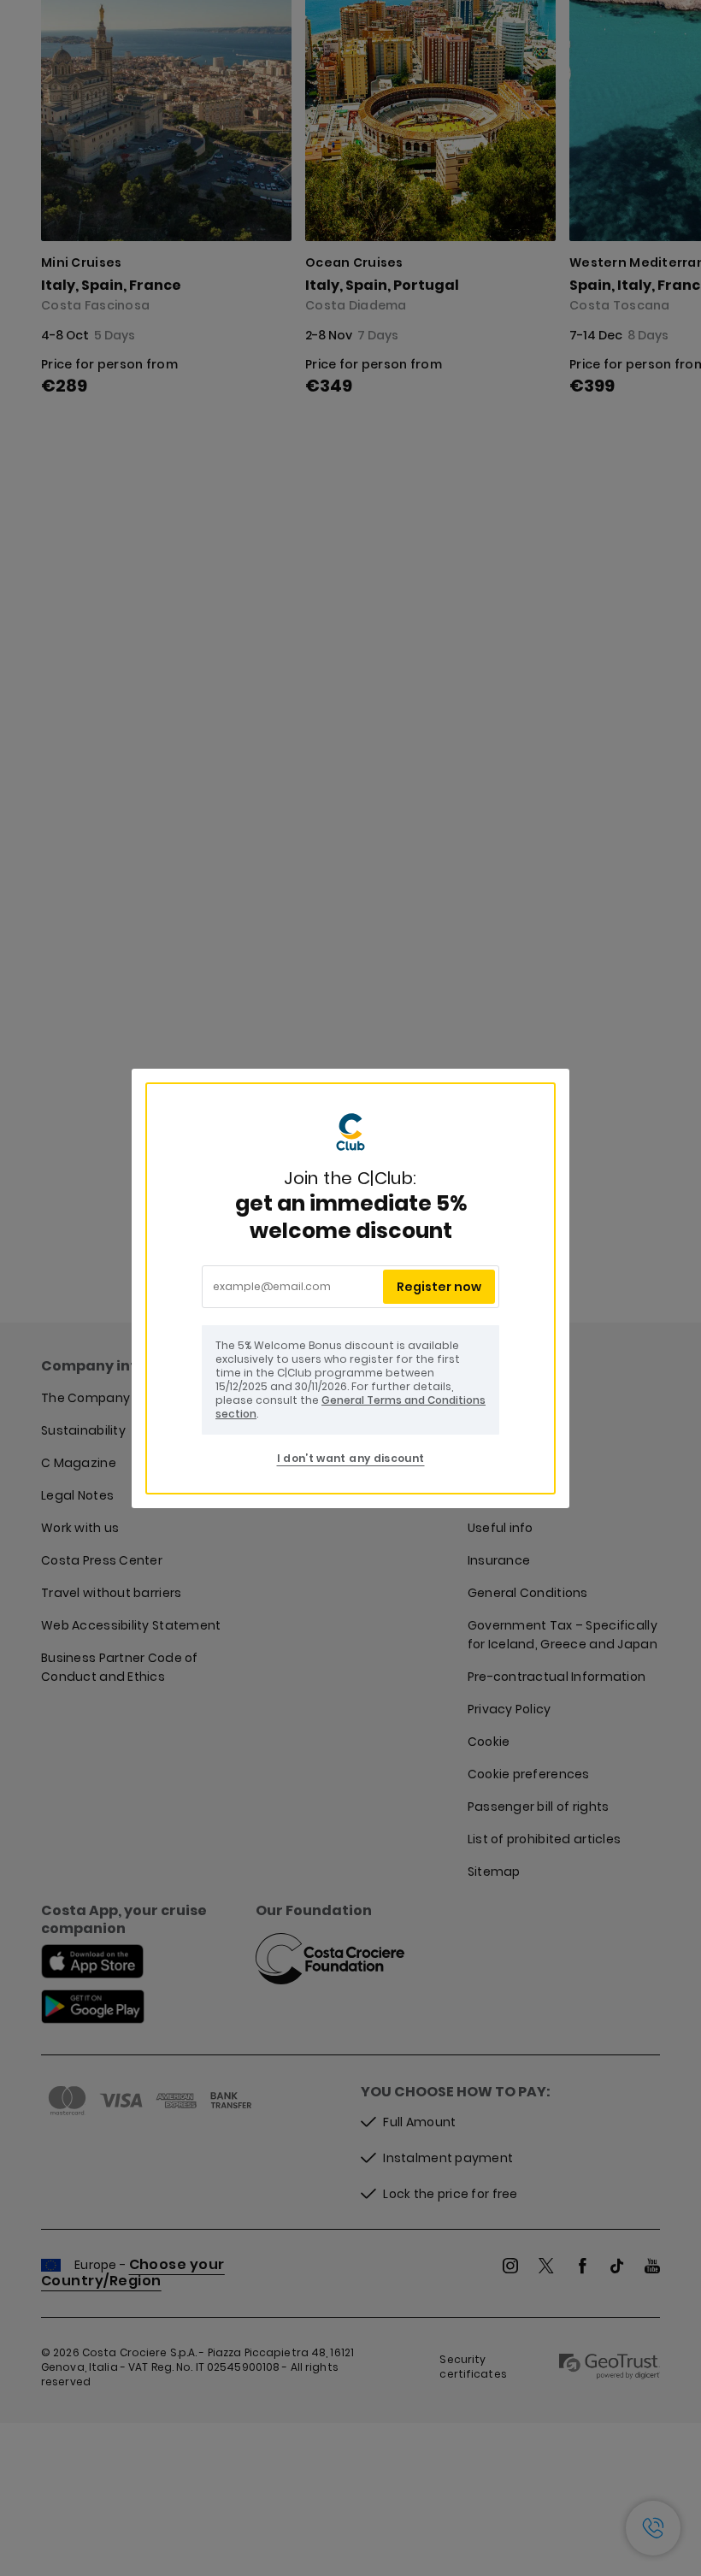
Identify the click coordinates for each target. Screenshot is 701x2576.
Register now (439, 1287)
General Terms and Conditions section (350, 1407)
